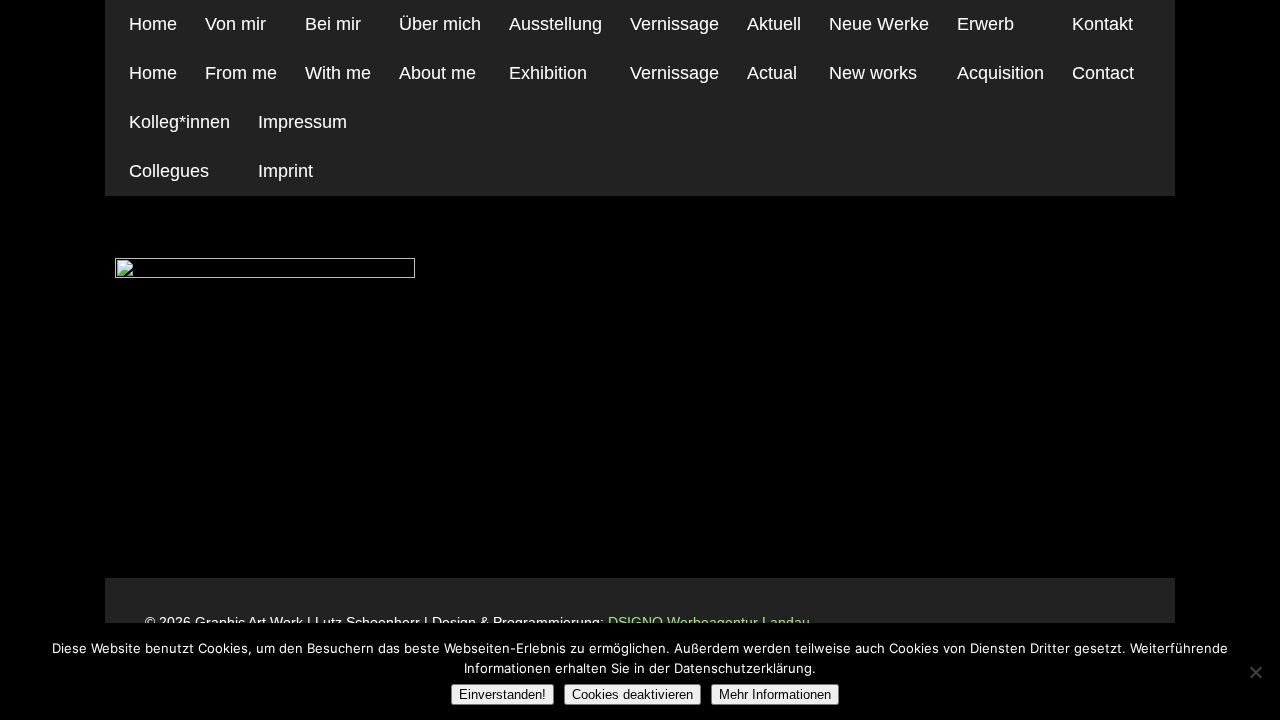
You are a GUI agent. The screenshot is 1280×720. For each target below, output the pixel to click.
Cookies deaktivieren (632, 694)
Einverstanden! (502, 694)
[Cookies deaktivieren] (1255, 672)
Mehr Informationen (775, 694)
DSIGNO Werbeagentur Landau (711, 622)
